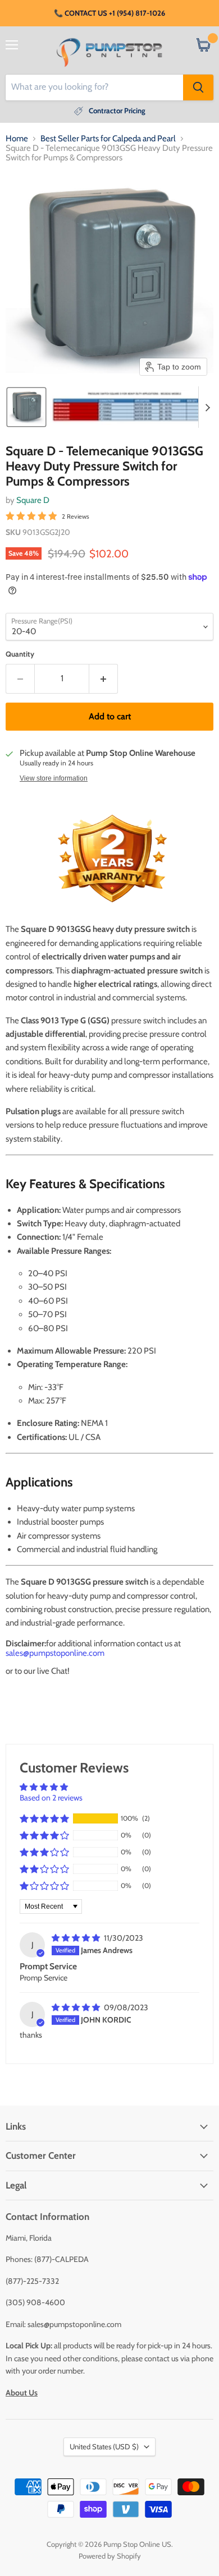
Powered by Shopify (110, 2556)
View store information (54, 778)
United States (104, 2446)
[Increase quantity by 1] (104, 678)
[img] (77, 1938)
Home (17, 139)
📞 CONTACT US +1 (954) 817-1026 (109, 13)
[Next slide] (207, 407)
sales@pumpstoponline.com (55, 1653)
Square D (33, 500)
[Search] (198, 87)
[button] (26, 407)
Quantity (20, 654)
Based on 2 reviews (51, 1798)
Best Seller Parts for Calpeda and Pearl (108, 139)
